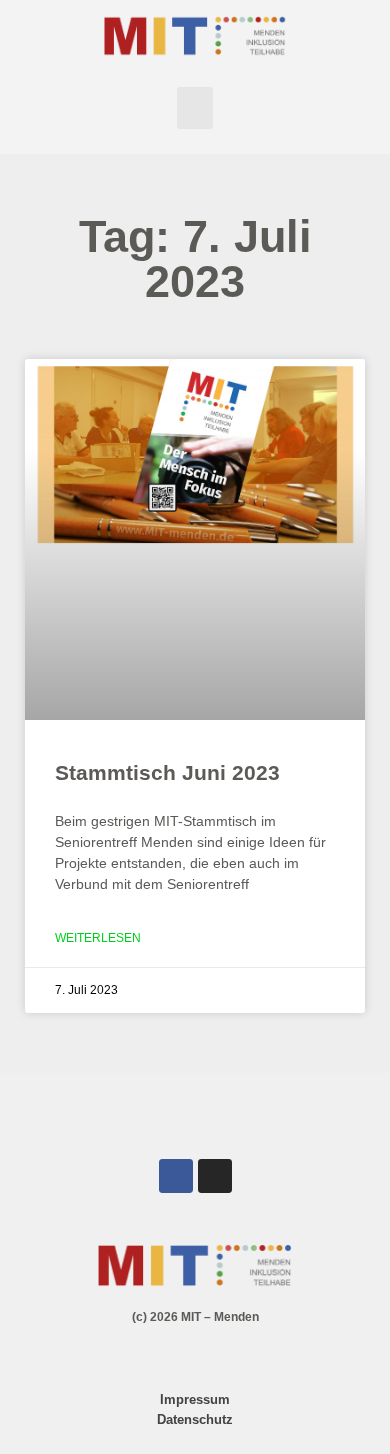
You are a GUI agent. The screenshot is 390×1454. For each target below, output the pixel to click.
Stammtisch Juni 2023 (167, 772)
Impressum (195, 1399)
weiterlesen (98, 938)
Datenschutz (195, 1419)
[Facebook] (176, 1176)
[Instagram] (215, 1176)
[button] (195, 108)
